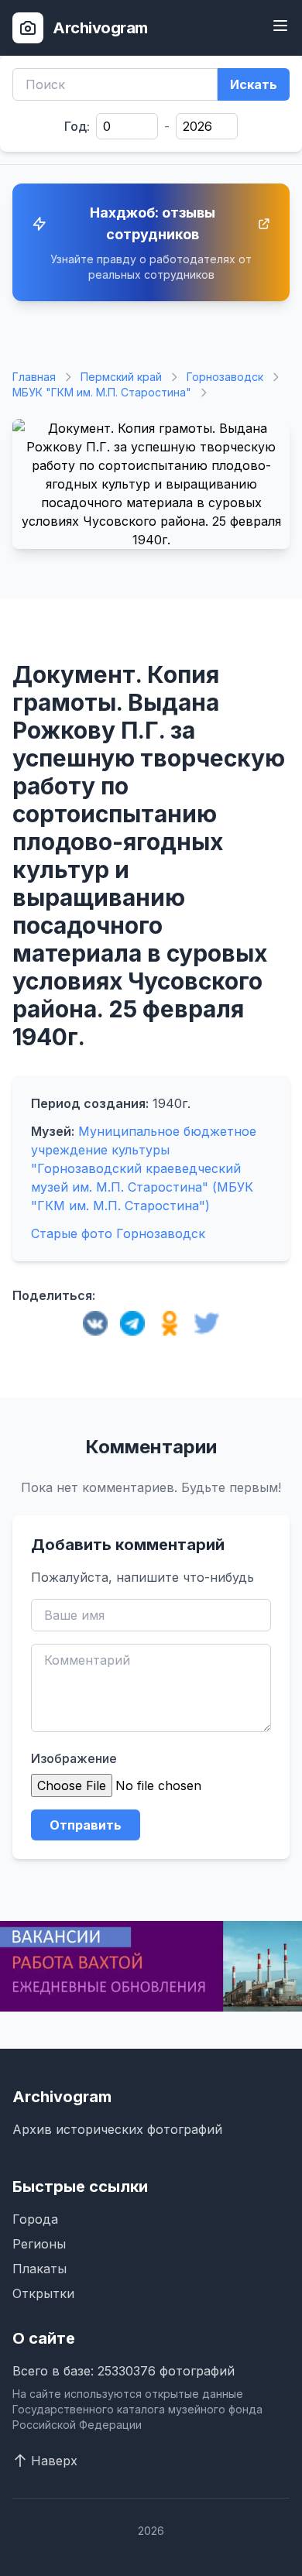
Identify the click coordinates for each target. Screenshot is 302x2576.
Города (35, 2219)
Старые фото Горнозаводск (118, 1233)
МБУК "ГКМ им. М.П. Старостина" (102, 392)
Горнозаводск (225, 377)
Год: (77, 126)
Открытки (43, 2293)
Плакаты (39, 2269)
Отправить (86, 1825)
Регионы (39, 2244)
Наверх (54, 2461)
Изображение (74, 1758)
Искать (254, 84)
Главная (34, 377)
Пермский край (121, 377)
